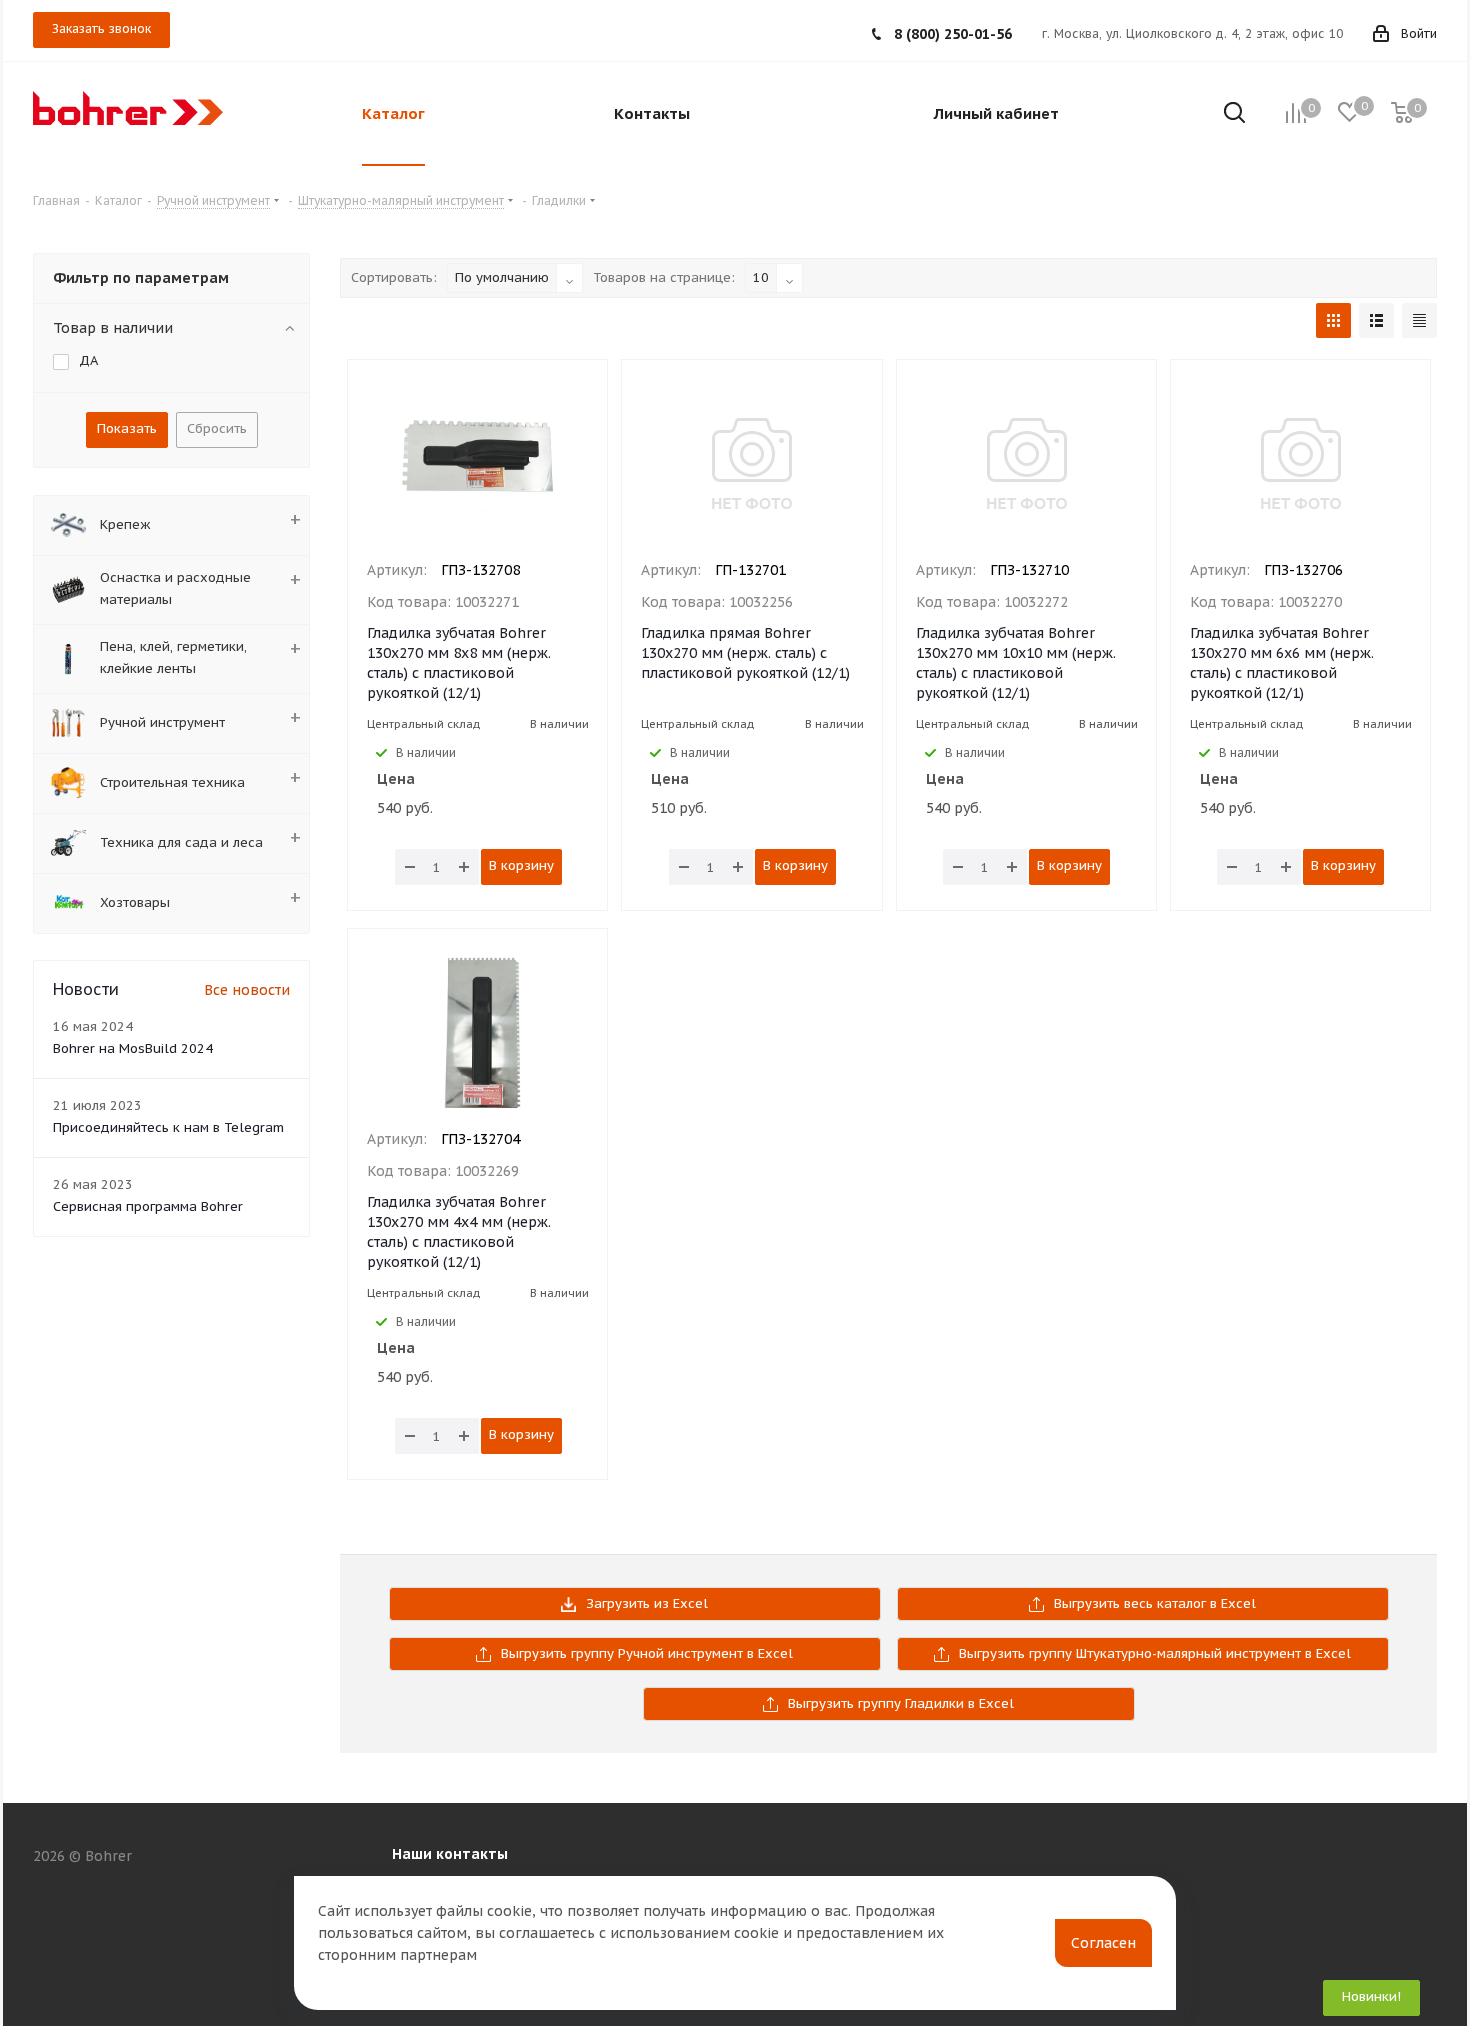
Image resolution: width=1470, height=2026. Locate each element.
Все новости (247, 990)
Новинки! (1371, 1996)
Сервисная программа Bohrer (148, 1206)
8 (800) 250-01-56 (953, 34)
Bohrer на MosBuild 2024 (133, 1048)
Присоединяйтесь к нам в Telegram (168, 1127)
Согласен (1103, 1943)
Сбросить (217, 428)
